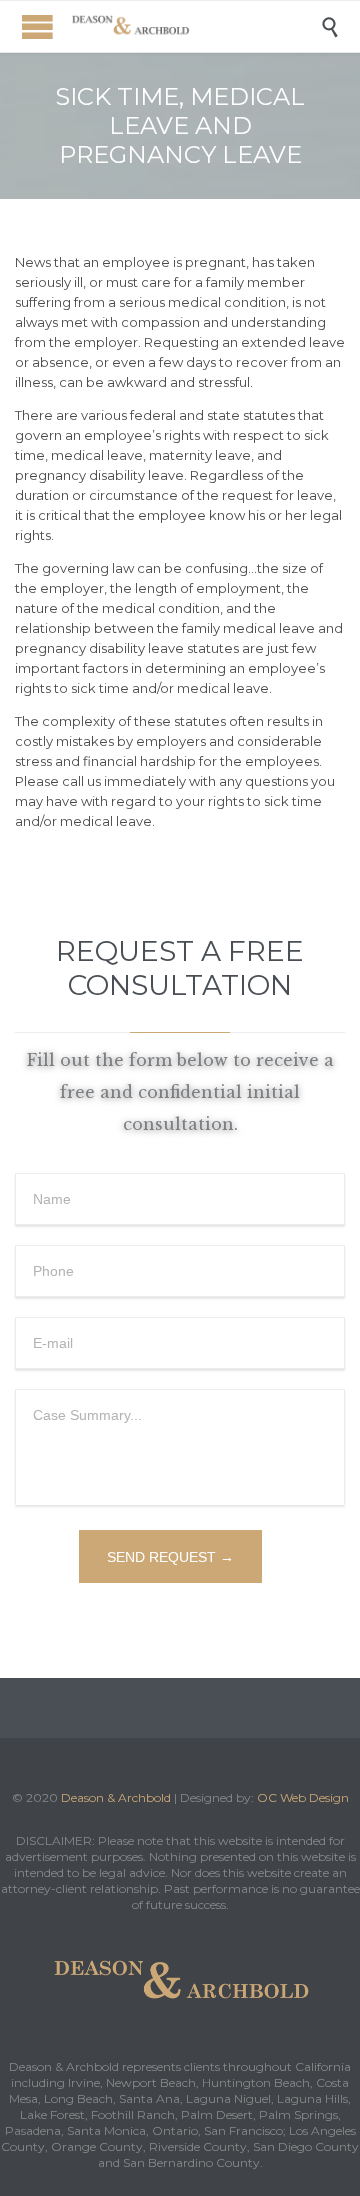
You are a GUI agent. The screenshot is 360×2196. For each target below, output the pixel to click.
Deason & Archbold (116, 1797)
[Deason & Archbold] (195, 26)
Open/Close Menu (37, 26)
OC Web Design (303, 1797)
